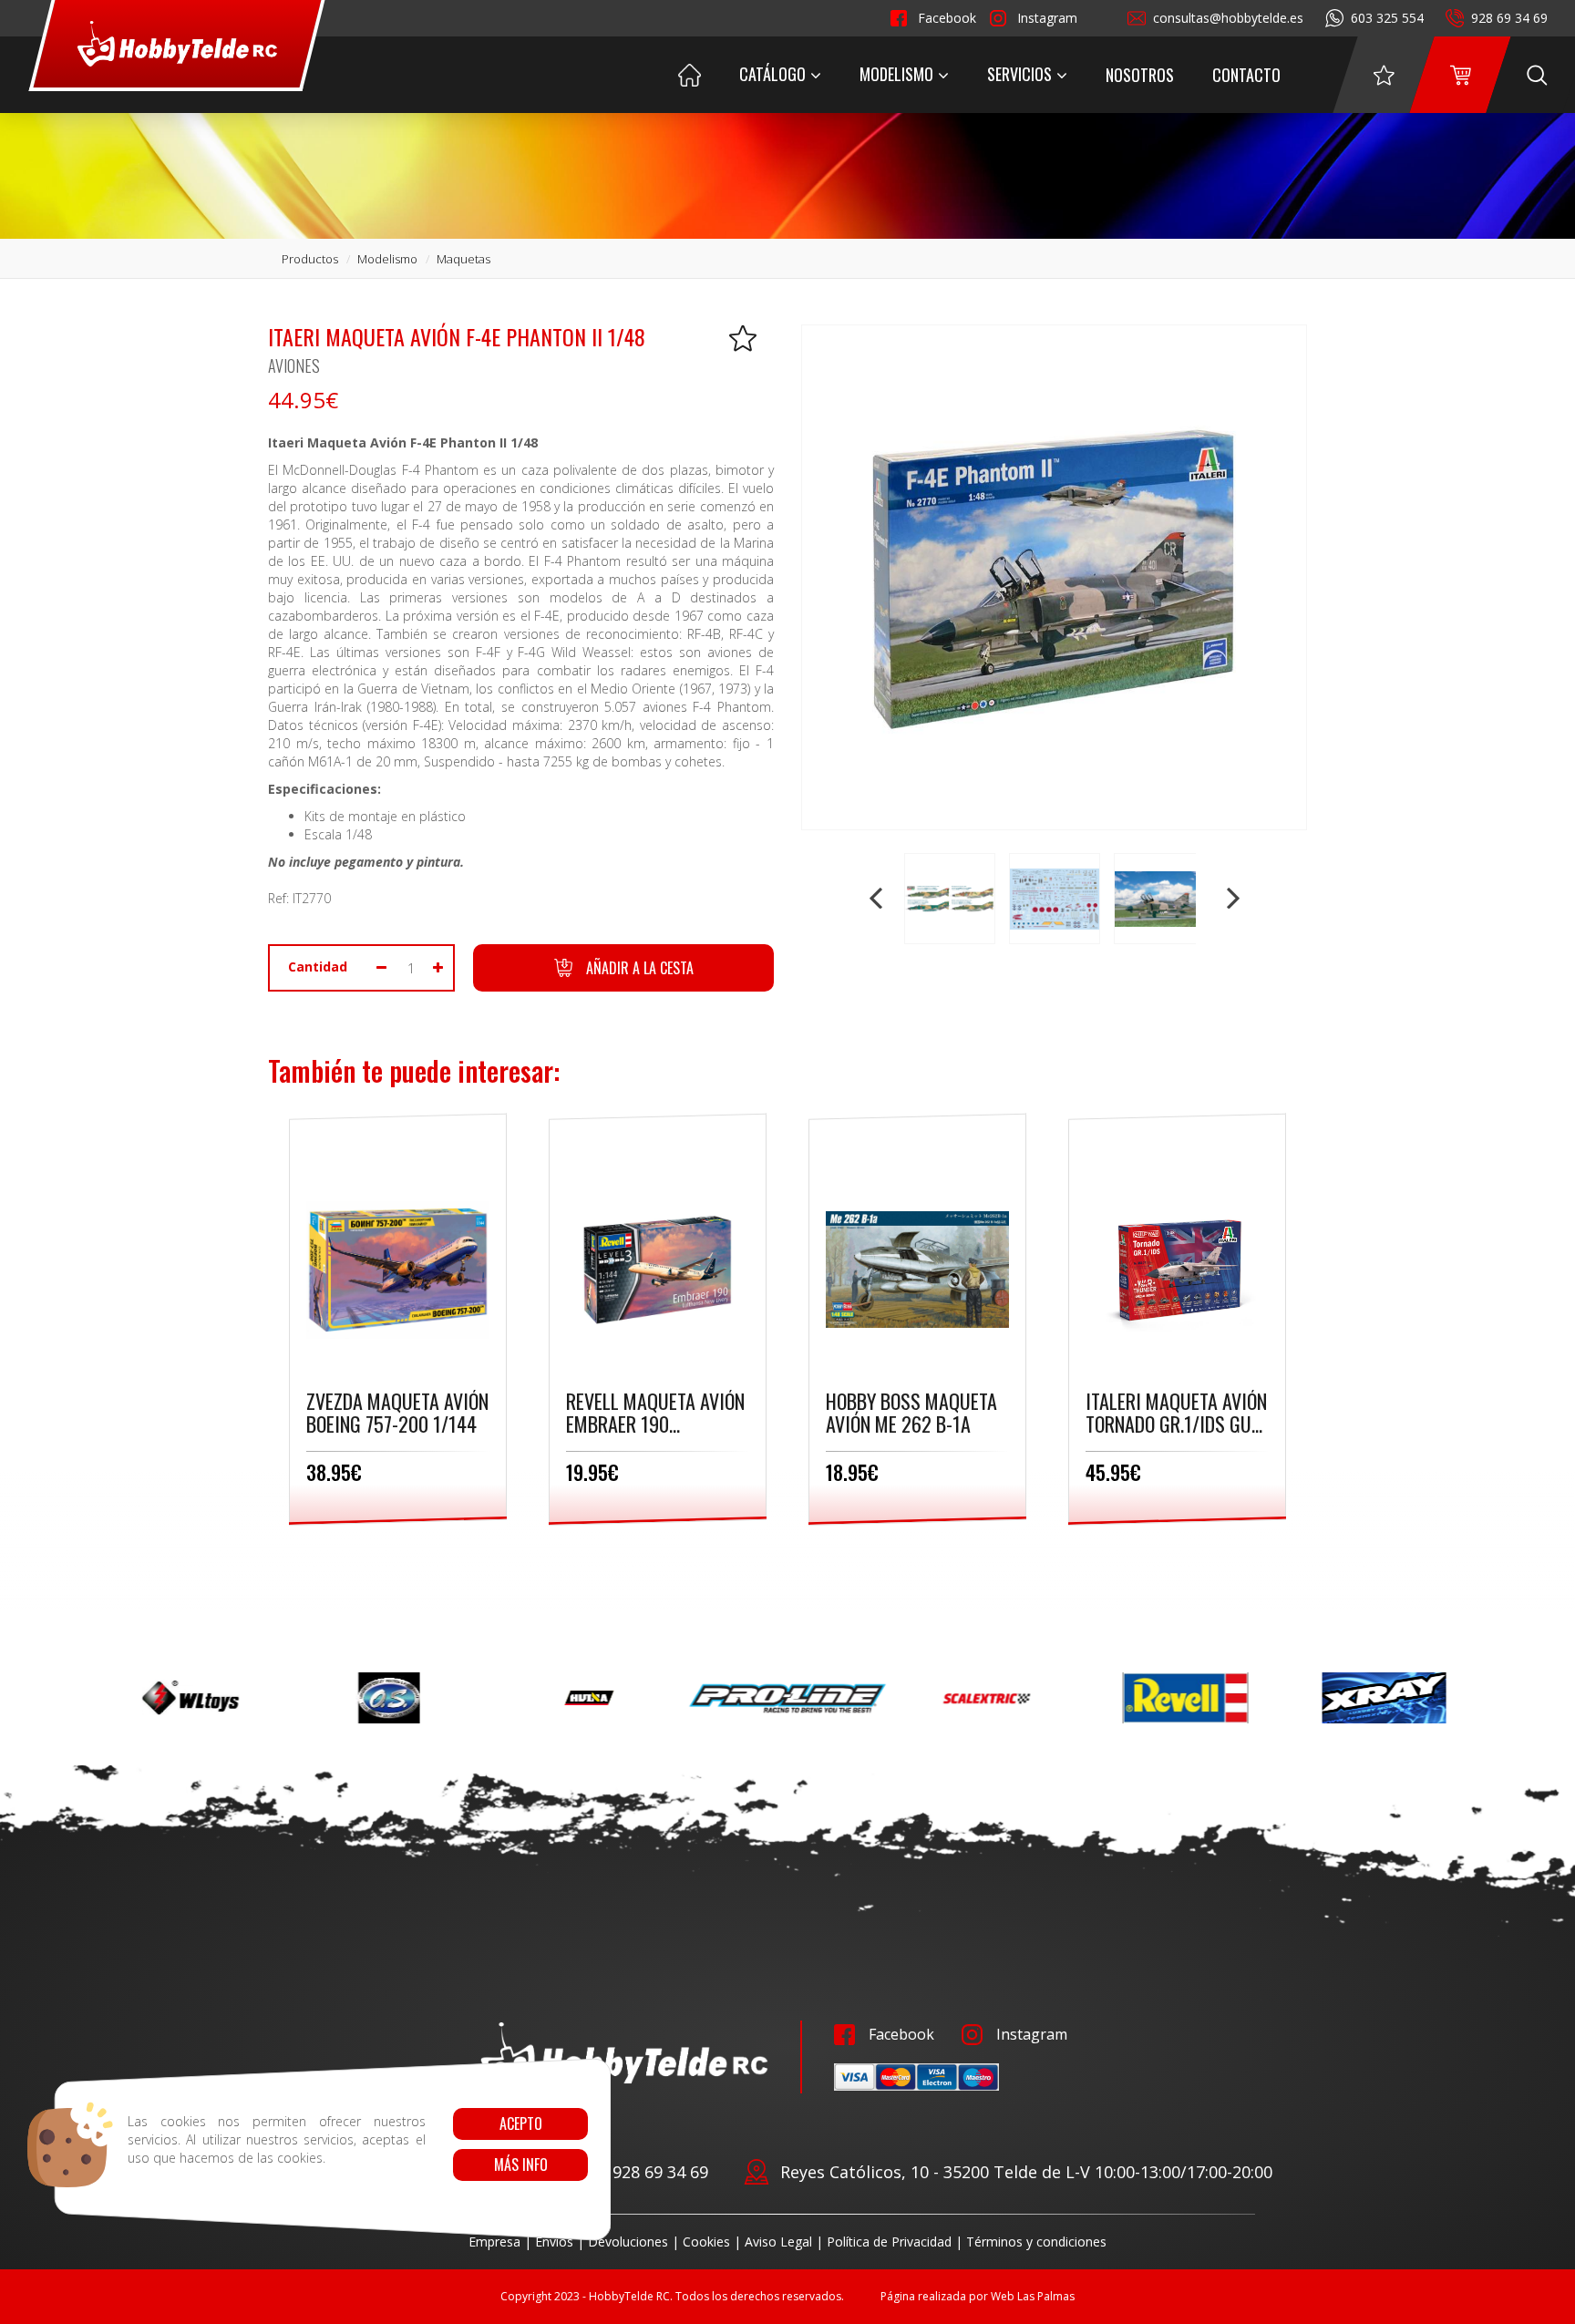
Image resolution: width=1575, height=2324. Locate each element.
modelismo (387, 259)
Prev (878, 899)
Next (1231, 899)
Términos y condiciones (1036, 2242)
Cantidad (318, 967)
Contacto (1246, 75)
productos (310, 259)
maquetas (463, 259)
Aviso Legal (778, 2242)
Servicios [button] (1019, 74)
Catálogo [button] (772, 74)
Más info (520, 2165)
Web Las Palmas (1033, 2296)
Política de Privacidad (889, 2242)
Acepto (520, 2123)
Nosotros (1140, 75)
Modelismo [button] (896, 74)
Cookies (706, 2242)
